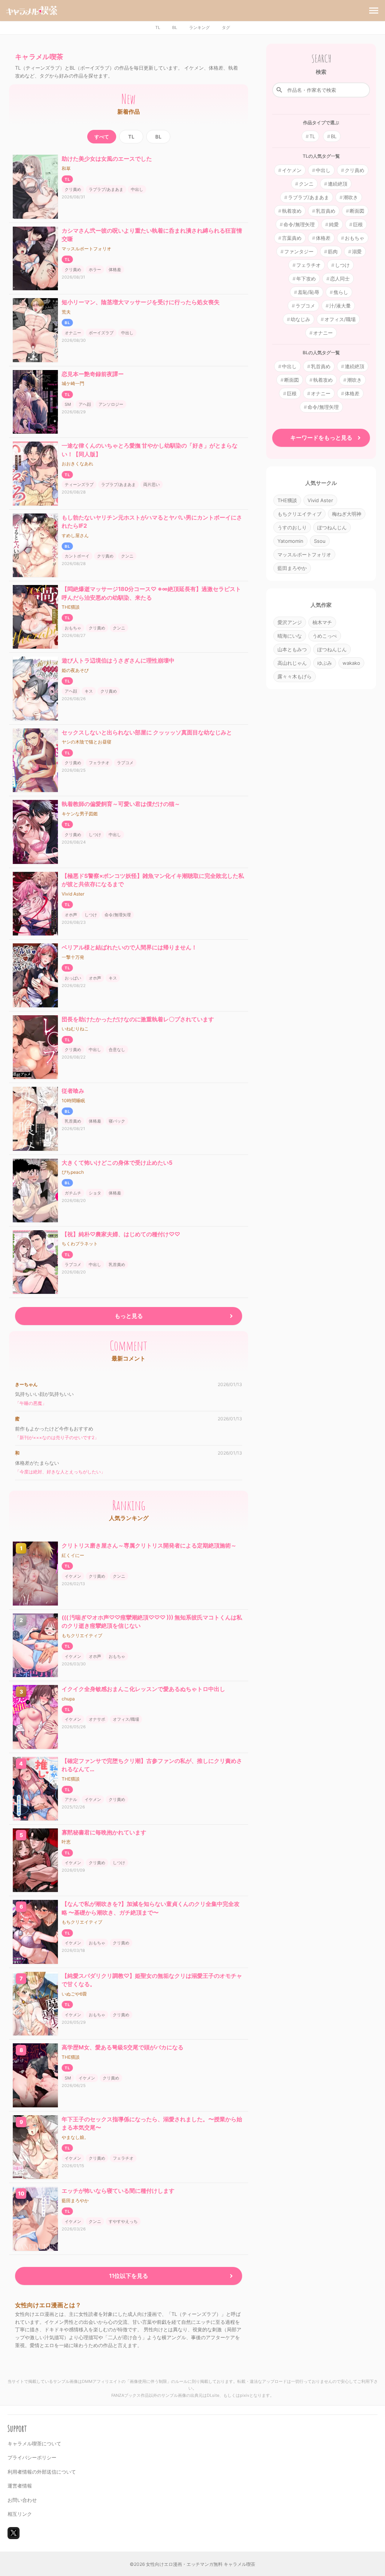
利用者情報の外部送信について (42, 2472)
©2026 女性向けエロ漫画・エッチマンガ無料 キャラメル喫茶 (192, 2564)
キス (89, 691)
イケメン (73, 1576)
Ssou (320, 541)
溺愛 (357, 251)
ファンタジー (299, 251)
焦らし (341, 292)
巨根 (358, 224)
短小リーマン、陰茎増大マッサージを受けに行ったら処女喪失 (141, 302)
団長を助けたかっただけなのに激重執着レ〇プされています (138, 1019)
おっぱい (73, 978)
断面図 (357, 211)
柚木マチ (322, 622)
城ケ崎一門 (73, 383)
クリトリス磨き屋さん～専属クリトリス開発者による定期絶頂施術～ (149, 1545)
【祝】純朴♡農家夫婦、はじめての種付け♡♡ (121, 1234)
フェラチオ (99, 763)
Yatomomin (290, 541)
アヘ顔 (85, 404)
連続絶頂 (338, 184)
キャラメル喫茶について (34, 2443)
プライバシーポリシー (32, 2457)
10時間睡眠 (73, 1101)
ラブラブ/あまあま (106, 189)
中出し (137, 189)
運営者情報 (20, 2486)
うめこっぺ (325, 636)
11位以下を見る (129, 2276)
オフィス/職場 (126, 1719)
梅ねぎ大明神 (347, 514)
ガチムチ (73, 1193)
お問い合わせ (22, 2500)
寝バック (117, 1121)
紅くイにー (73, 1555)
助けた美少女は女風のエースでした (107, 159)
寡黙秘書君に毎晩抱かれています (104, 1832)
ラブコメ (125, 763)
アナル (71, 1799)
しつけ (95, 835)
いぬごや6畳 (74, 1994)
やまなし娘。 (75, 2137)
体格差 (115, 270)
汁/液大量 (340, 306)
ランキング (199, 27)
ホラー (95, 270)
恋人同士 (340, 279)
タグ (226, 27)
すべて (102, 137)
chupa (68, 1699)
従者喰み (73, 1091)
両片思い (152, 484)
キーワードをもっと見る (321, 438)
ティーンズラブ (79, 484)
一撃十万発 (73, 957)
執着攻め (292, 211)
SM (68, 404)
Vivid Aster (73, 894)
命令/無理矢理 (118, 915)
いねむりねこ (75, 1029)
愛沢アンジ (290, 622)
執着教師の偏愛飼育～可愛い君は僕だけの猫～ (121, 804)
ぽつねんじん (332, 527)
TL (158, 27)
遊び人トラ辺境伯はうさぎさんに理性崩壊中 (118, 660)
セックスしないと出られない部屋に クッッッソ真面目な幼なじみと (147, 732)
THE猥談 (71, 607)
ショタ (95, 1193)
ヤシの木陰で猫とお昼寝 (86, 742)
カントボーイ (77, 556)
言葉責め (292, 238)
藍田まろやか (75, 2200)
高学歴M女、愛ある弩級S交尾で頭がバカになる (123, 2047)
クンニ (127, 556)
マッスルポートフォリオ (86, 249)
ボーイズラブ (101, 333)
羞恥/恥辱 (308, 292)
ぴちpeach (73, 1172)
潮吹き (351, 197)
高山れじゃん (292, 663)
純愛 (334, 224)
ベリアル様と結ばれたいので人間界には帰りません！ (129, 947)
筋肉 (333, 251)
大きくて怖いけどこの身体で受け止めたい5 (117, 1163)
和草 (66, 168)
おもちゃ (73, 628)
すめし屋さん (75, 535)
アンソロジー (111, 404)
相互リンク (20, 2514)
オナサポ (97, 1719)
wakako (351, 663)
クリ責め (73, 189)
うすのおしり (292, 527)
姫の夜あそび (75, 670)
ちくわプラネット (80, 1244)
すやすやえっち (123, 2221)
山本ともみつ (292, 649)
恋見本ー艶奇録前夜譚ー (93, 374)
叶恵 (66, 1842)
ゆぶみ (325, 663)
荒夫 (66, 312)
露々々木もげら (295, 676)
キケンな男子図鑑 (80, 814)
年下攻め (306, 279)
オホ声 (71, 915)
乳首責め (73, 1121)
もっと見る (129, 1316)
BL (175, 27)
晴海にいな (290, 636)
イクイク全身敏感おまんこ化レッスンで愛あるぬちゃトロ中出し (143, 1689)
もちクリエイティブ (82, 1635)
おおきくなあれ (77, 464)
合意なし (117, 1050)
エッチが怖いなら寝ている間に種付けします (118, 2191)
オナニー (73, 333)
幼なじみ (300, 319)
